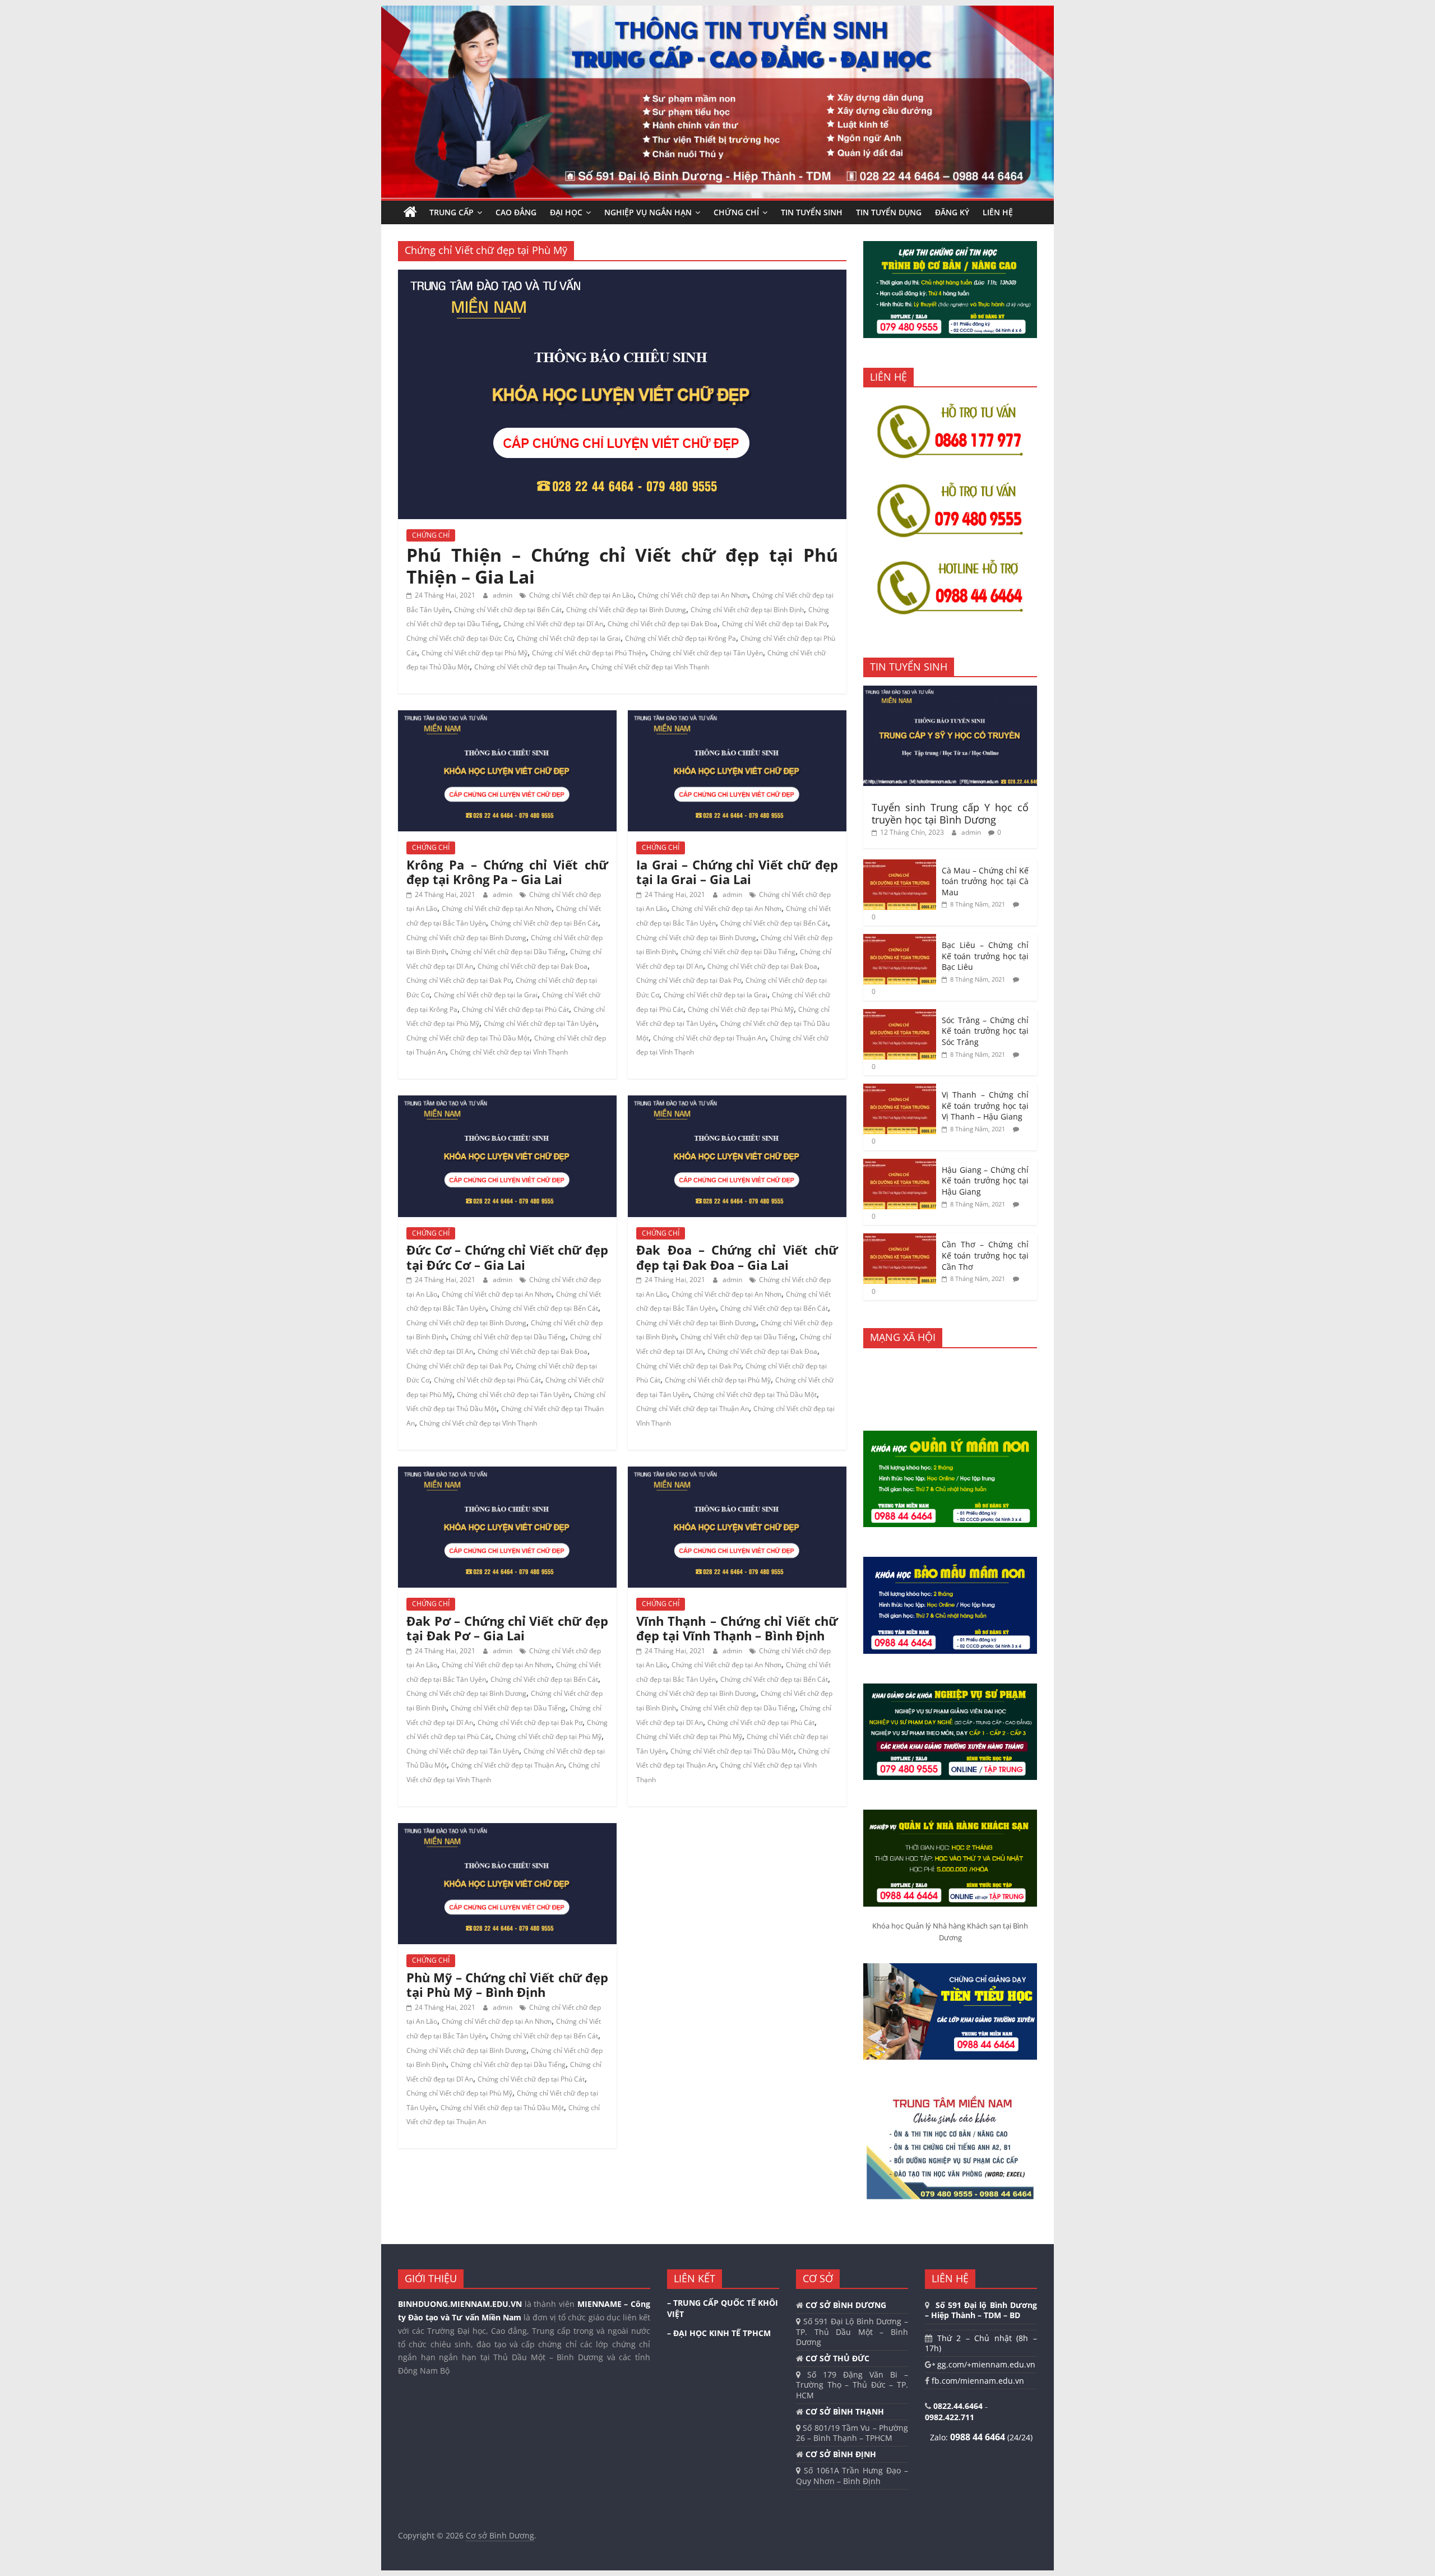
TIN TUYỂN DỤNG (889, 212)
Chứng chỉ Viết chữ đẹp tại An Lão (581, 595)
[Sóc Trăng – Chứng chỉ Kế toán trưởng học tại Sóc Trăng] (900, 1015)
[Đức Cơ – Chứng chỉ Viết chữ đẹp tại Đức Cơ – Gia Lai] (507, 1102)
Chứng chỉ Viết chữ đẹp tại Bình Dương (626, 610)
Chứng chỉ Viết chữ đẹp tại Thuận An (531, 667)
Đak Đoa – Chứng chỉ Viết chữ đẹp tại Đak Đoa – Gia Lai (737, 1257)
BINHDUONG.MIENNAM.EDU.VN (460, 2304)
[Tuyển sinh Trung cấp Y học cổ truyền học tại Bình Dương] (950, 692)
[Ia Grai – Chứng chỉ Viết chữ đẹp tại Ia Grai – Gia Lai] (737, 717)
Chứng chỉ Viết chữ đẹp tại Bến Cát (508, 610)
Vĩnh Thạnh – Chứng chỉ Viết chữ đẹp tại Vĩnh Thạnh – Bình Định (737, 1628)
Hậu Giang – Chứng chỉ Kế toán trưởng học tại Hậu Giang (985, 1181)
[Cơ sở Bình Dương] (410, 212)
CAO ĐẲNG (516, 212)
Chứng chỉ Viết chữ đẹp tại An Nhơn (693, 595)
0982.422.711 (950, 2417)
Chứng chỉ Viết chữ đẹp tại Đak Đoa (663, 624)
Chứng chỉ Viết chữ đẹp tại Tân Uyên (707, 653)
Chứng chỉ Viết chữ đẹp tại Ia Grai (569, 638)
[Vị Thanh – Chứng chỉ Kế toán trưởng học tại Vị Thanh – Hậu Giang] (900, 1090)
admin (503, 595)
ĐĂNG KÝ (952, 212)
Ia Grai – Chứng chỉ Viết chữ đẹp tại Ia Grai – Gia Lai (737, 872)
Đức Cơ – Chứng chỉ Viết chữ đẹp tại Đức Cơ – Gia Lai (507, 1257)
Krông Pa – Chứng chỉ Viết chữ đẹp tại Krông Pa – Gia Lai (507, 872)
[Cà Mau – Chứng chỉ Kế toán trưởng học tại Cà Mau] (900, 865)
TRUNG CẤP (452, 212)
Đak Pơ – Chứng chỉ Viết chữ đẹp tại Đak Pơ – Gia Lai (507, 1628)
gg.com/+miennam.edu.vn (985, 2364)
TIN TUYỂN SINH (812, 212)
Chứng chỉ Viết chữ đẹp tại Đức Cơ (459, 638)
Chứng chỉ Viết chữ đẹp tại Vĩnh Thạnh (650, 667)
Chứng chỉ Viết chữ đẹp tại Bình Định (747, 610)
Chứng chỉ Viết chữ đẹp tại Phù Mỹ (475, 653)
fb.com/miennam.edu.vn (977, 2381)
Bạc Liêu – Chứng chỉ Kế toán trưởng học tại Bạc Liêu (985, 956)
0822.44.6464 (959, 2406)
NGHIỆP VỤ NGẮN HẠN (648, 212)
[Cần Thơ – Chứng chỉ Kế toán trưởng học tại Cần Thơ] (900, 1239)
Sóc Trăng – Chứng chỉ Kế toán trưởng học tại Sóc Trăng (985, 1031)
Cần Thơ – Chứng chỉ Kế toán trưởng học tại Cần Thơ (985, 1255)
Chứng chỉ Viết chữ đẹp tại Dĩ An (553, 624)
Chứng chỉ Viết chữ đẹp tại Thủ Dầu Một (468, 1038)
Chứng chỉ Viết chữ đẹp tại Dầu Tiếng (508, 952)
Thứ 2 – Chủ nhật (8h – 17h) (981, 2343)
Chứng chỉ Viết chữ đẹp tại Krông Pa (681, 638)
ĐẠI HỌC (566, 212)
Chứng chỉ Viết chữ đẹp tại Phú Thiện (589, 653)
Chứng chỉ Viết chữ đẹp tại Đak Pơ (774, 624)
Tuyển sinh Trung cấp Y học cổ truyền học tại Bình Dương (950, 813)
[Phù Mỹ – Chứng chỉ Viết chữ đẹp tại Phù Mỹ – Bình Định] (507, 1830)
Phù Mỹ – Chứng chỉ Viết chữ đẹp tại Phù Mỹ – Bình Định (507, 1985)
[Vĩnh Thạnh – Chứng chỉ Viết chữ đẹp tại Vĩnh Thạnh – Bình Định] (737, 1473)
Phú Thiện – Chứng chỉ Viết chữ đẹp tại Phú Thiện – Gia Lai (622, 565)
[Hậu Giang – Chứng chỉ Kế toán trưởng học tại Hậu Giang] (900, 1165)
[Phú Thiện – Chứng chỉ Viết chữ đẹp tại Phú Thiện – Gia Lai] (622, 276)
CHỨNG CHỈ (736, 212)
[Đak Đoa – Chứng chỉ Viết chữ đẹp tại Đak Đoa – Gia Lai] (737, 1102)
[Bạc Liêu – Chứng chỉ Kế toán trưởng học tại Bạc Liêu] (900, 940)
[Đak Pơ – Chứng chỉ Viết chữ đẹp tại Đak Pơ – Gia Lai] (507, 1473)
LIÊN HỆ (998, 212)
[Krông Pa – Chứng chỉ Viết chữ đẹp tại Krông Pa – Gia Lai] (507, 717)
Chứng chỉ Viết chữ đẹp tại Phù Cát (515, 1009)
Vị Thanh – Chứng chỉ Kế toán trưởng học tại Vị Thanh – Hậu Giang (985, 1106)
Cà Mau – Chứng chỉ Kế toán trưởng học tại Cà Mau (985, 881)
